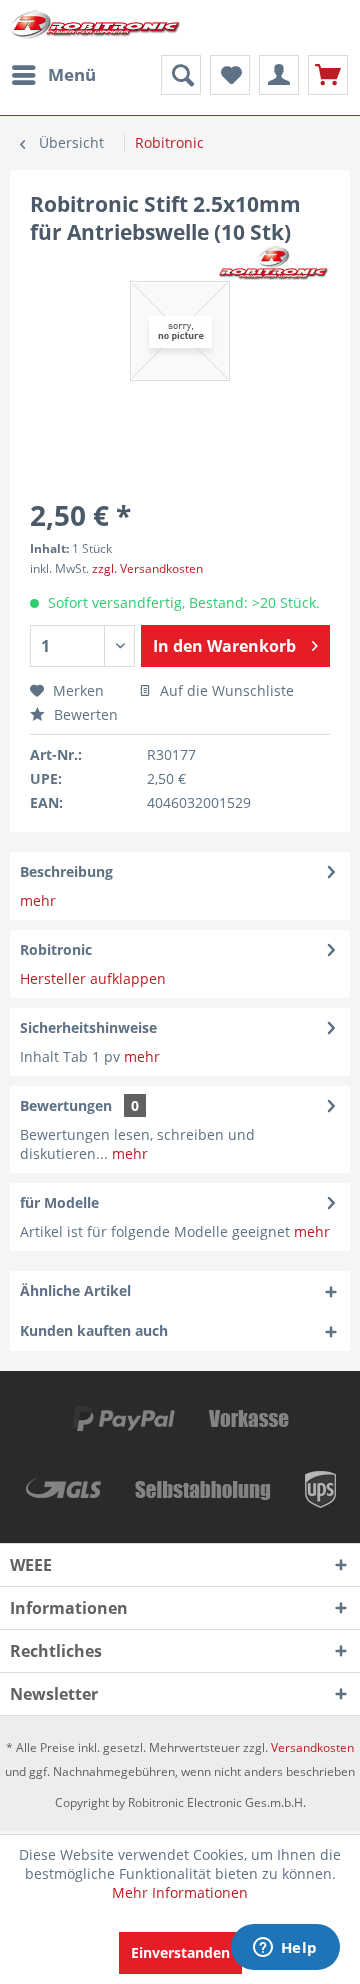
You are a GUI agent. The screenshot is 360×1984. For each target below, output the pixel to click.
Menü (72, 74)
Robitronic (56, 949)
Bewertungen (66, 1105)
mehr (38, 900)
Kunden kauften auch (94, 1330)
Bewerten (84, 714)
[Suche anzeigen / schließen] (181, 75)
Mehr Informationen (180, 1892)
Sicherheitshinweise (88, 1027)
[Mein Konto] (279, 75)
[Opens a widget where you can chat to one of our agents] (285, 1949)
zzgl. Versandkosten (147, 568)
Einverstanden (180, 1952)
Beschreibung (66, 871)
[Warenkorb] (328, 75)
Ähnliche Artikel (75, 1290)
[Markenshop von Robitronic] (274, 263)
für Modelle (59, 1202)
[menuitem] (53, 75)
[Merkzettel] (230, 75)
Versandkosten (312, 1747)
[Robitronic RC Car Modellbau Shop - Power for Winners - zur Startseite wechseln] (95, 27)
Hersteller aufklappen (93, 978)
